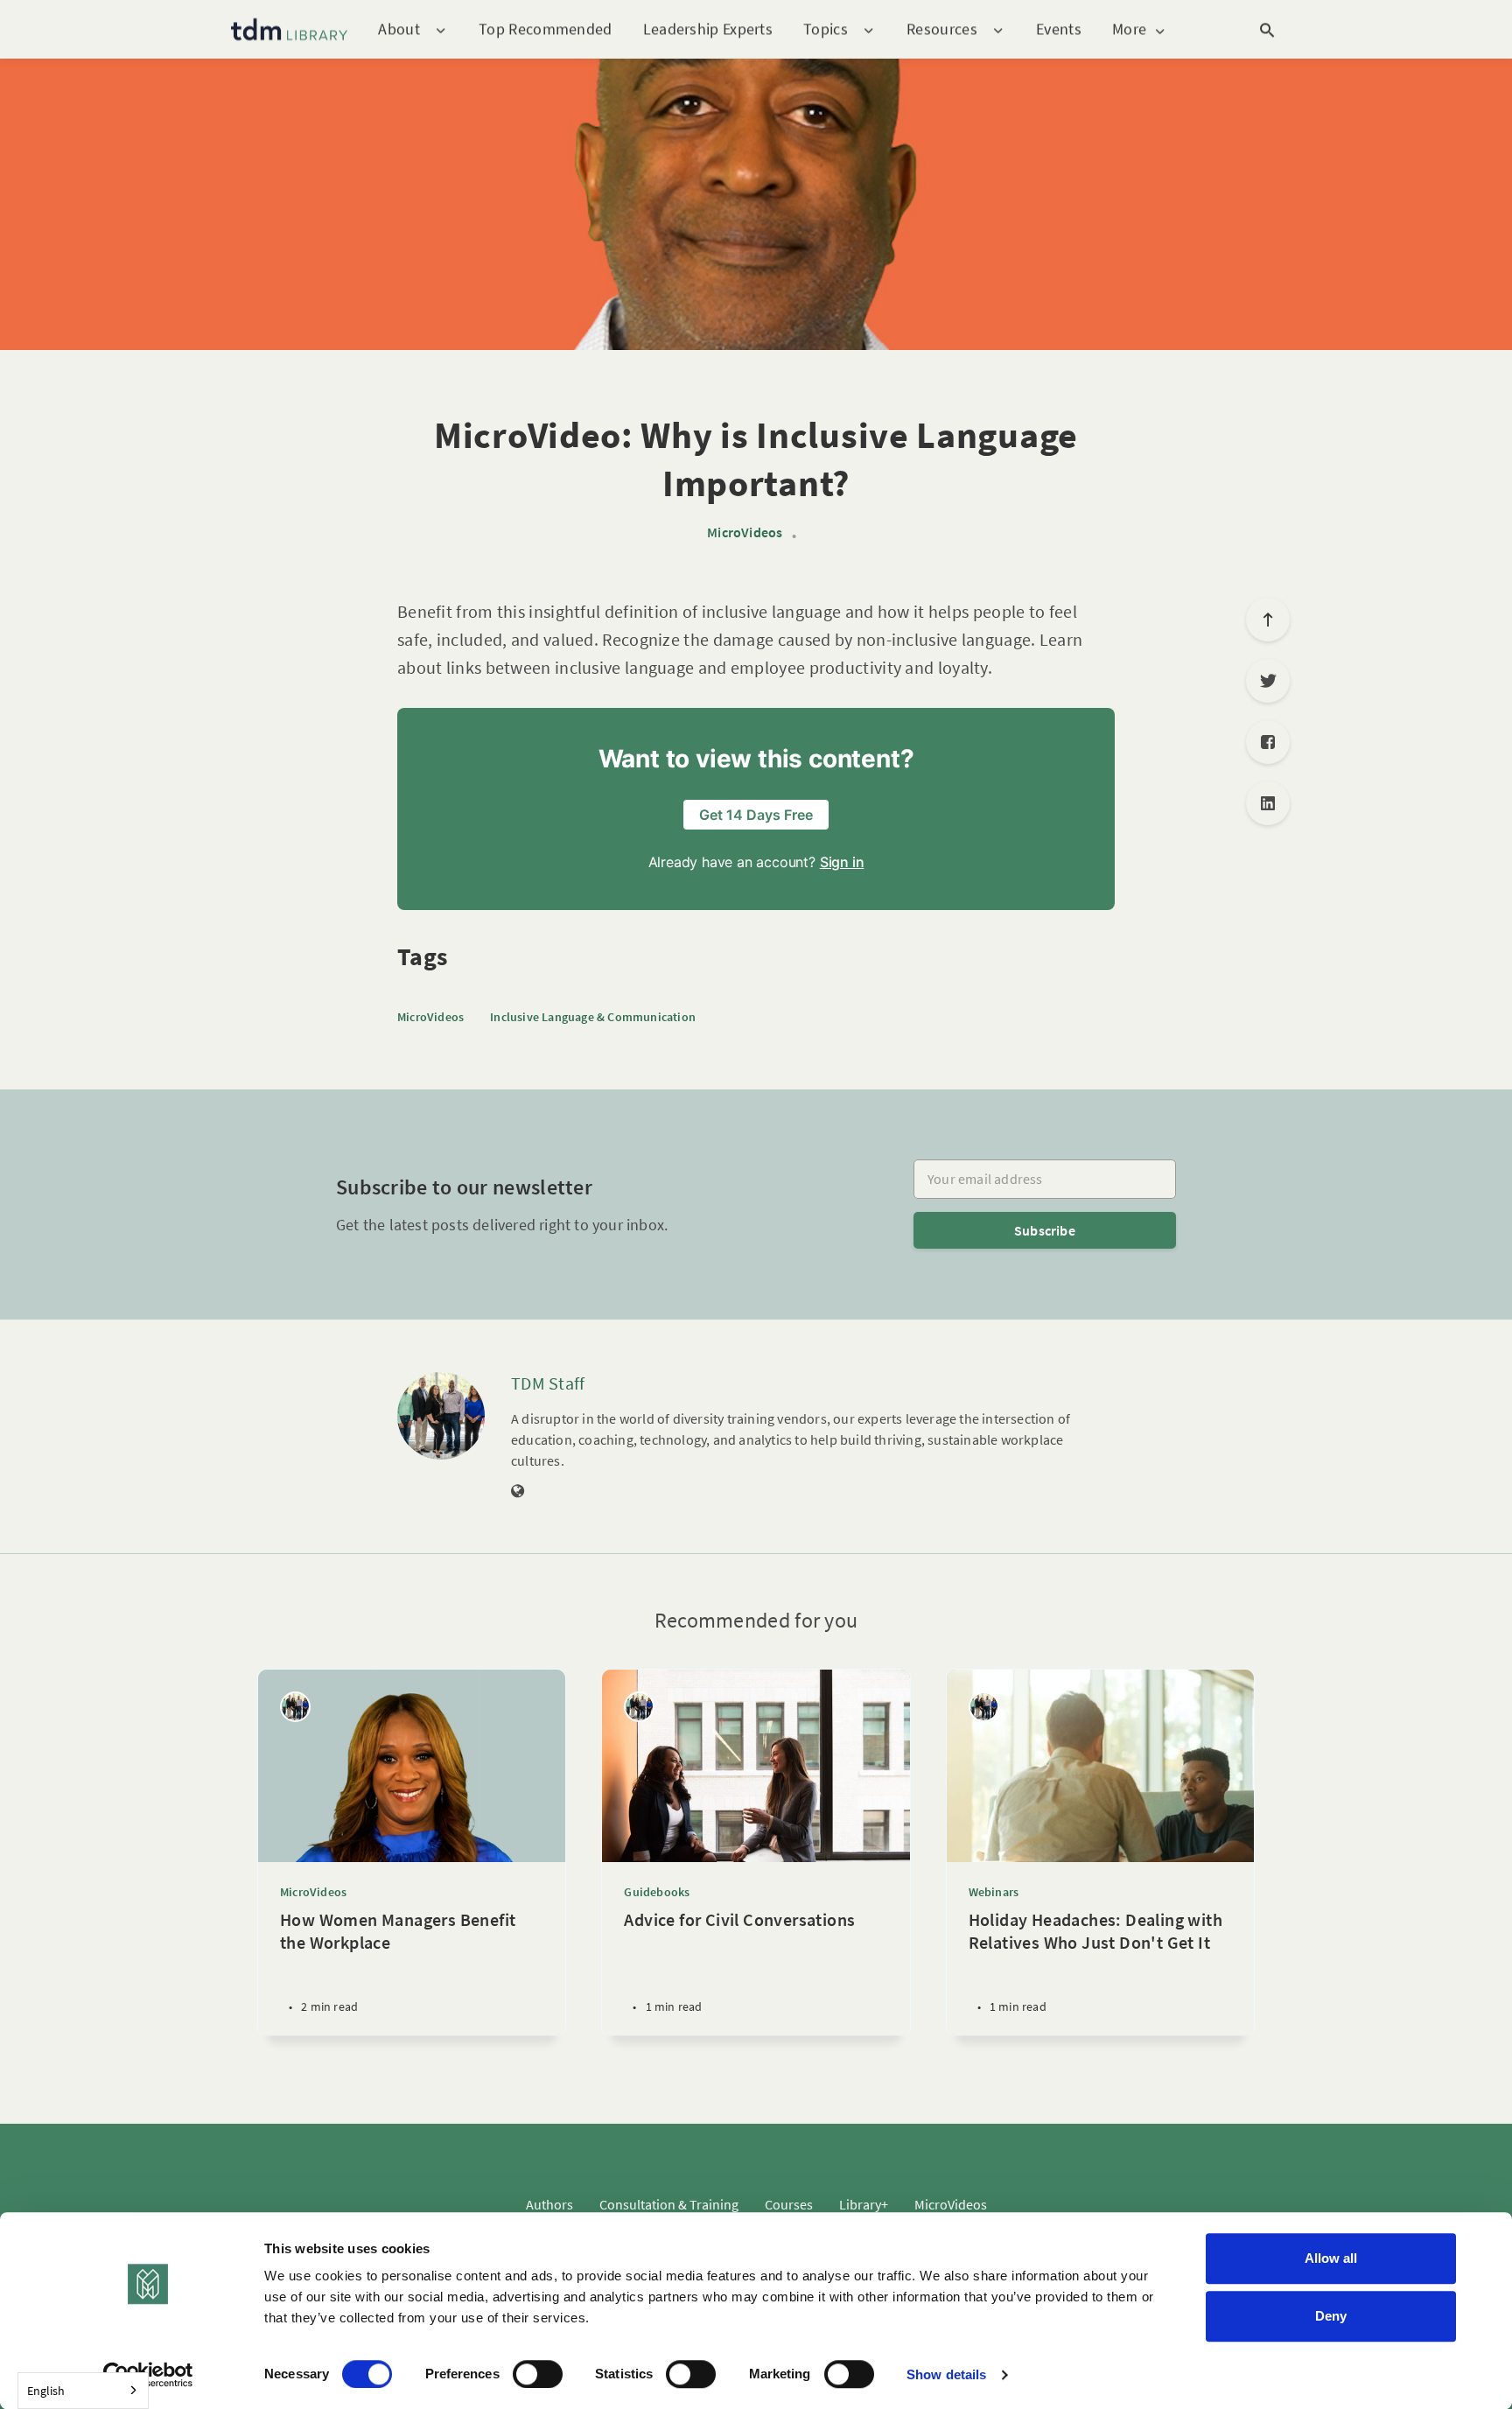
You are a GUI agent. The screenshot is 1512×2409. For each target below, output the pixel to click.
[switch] (538, 2374)
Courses (789, 2204)
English (46, 2391)
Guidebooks (657, 1892)
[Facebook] (1268, 742)
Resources (942, 29)
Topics (826, 29)
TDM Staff (548, 1383)
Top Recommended (546, 28)
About (399, 29)
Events (1059, 28)
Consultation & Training (669, 2204)
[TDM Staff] (441, 1416)
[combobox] (83, 2391)
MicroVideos (745, 532)
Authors (549, 2204)
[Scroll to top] (1268, 620)
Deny (1331, 2316)
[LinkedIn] (1268, 803)
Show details (946, 2374)
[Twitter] (1268, 681)
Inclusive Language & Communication (593, 1017)
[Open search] (1267, 30)
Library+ (864, 2204)
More (1129, 29)
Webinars (994, 1892)
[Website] (518, 1492)
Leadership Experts (708, 28)
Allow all (1331, 2258)
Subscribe (1045, 1230)
